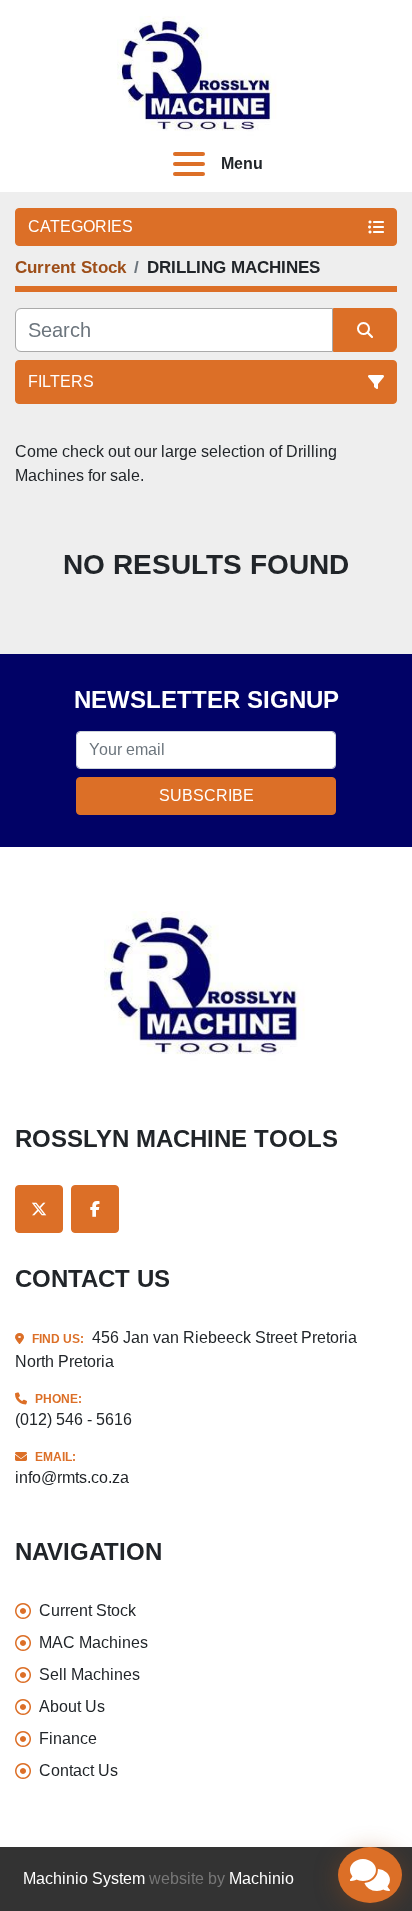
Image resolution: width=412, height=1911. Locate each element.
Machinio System (84, 1878)
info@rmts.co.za (72, 1477)
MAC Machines (93, 1642)
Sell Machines (89, 1674)
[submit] (365, 330)
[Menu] (193, 164)
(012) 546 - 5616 (73, 1419)
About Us (72, 1706)
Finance (68, 1738)
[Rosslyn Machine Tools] (206, 984)
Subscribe (206, 795)
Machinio (261, 1878)
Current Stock (87, 1610)
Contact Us (78, 1770)
